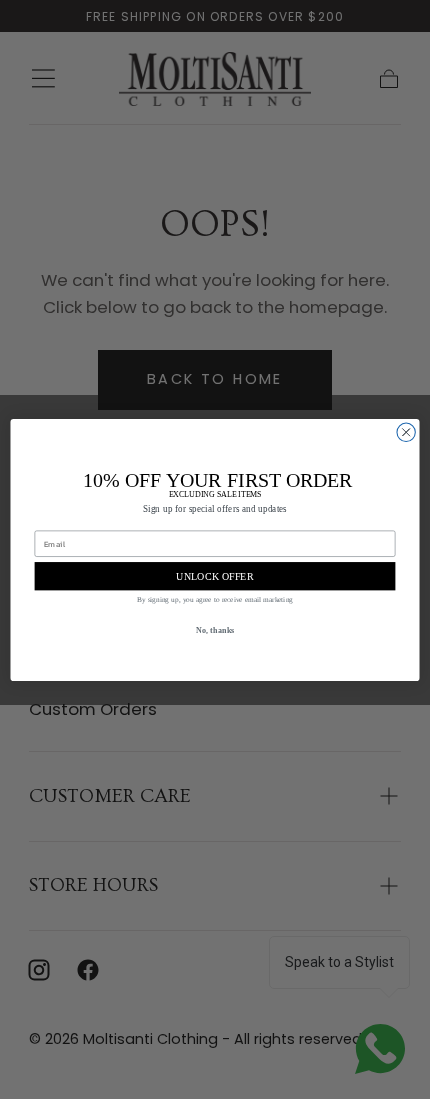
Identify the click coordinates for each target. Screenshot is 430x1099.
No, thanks (215, 629)
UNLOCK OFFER (214, 576)
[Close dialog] (406, 432)
